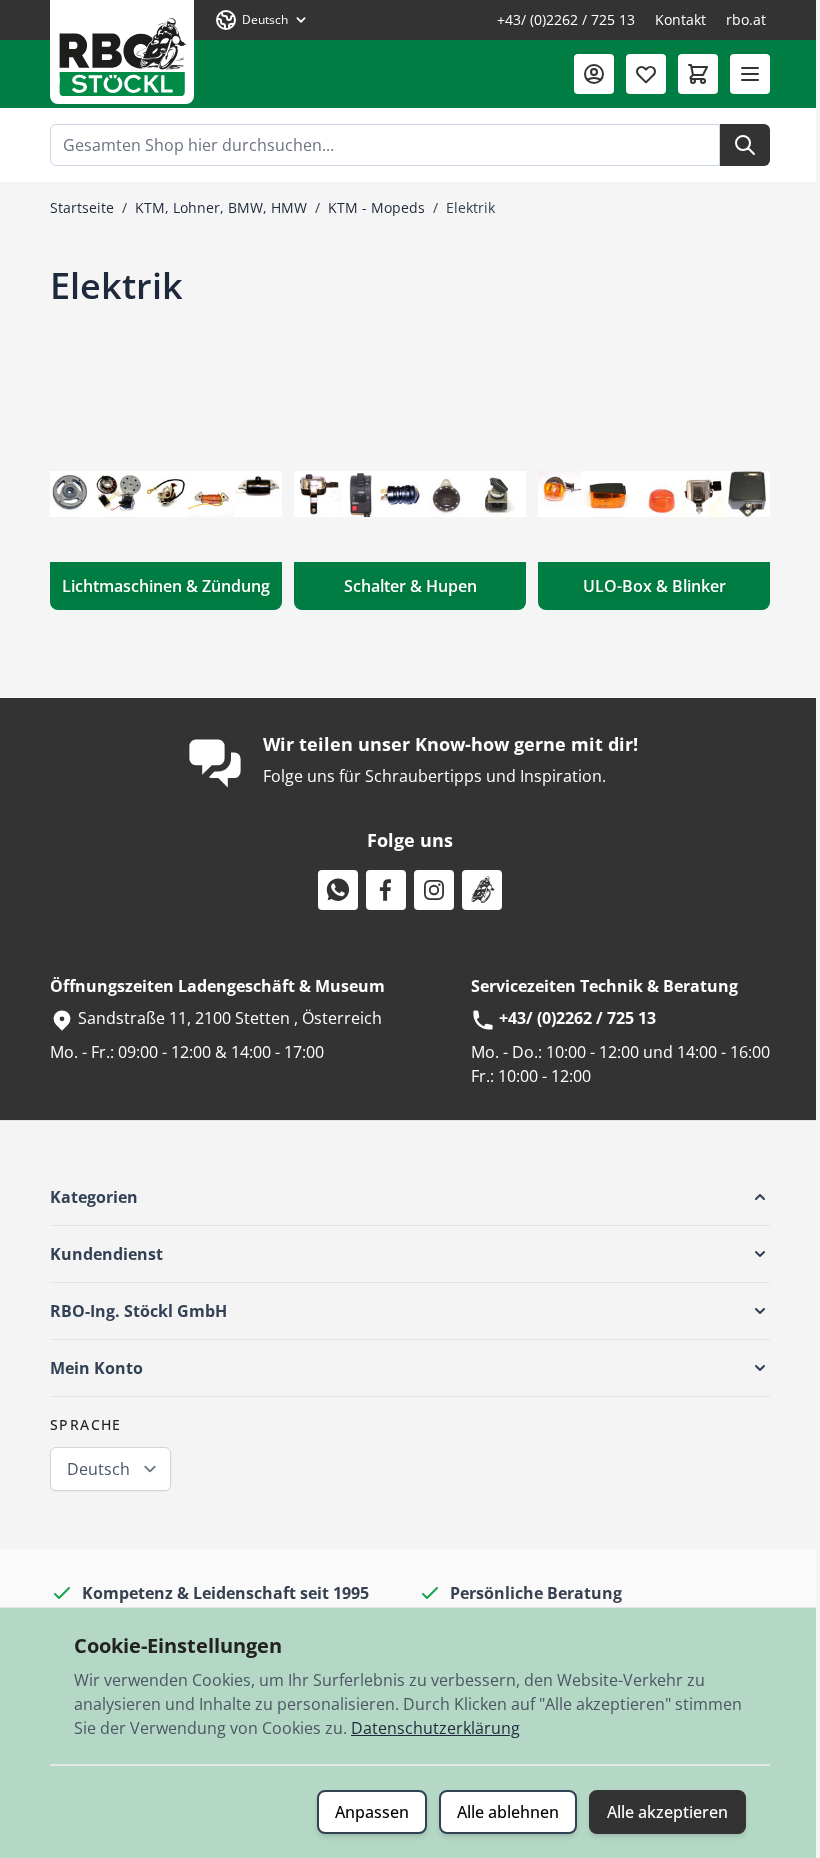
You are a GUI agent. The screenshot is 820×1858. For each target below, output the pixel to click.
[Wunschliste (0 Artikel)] (646, 74)
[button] (410, 1197)
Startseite (82, 207)
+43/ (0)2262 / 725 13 (566, 19)
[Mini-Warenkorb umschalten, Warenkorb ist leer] (698, 74)
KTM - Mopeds (376, 207)
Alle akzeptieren (667, 1812)
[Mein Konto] (594, 74)
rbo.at (746, 19)
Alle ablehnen (508, 1812)
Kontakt (680, 19)
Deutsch (98, 1469)
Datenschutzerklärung (435, 1728)
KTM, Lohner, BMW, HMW (221, 207)
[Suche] (745, 145)
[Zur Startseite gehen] (122, 52)
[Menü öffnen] (750, 74)
